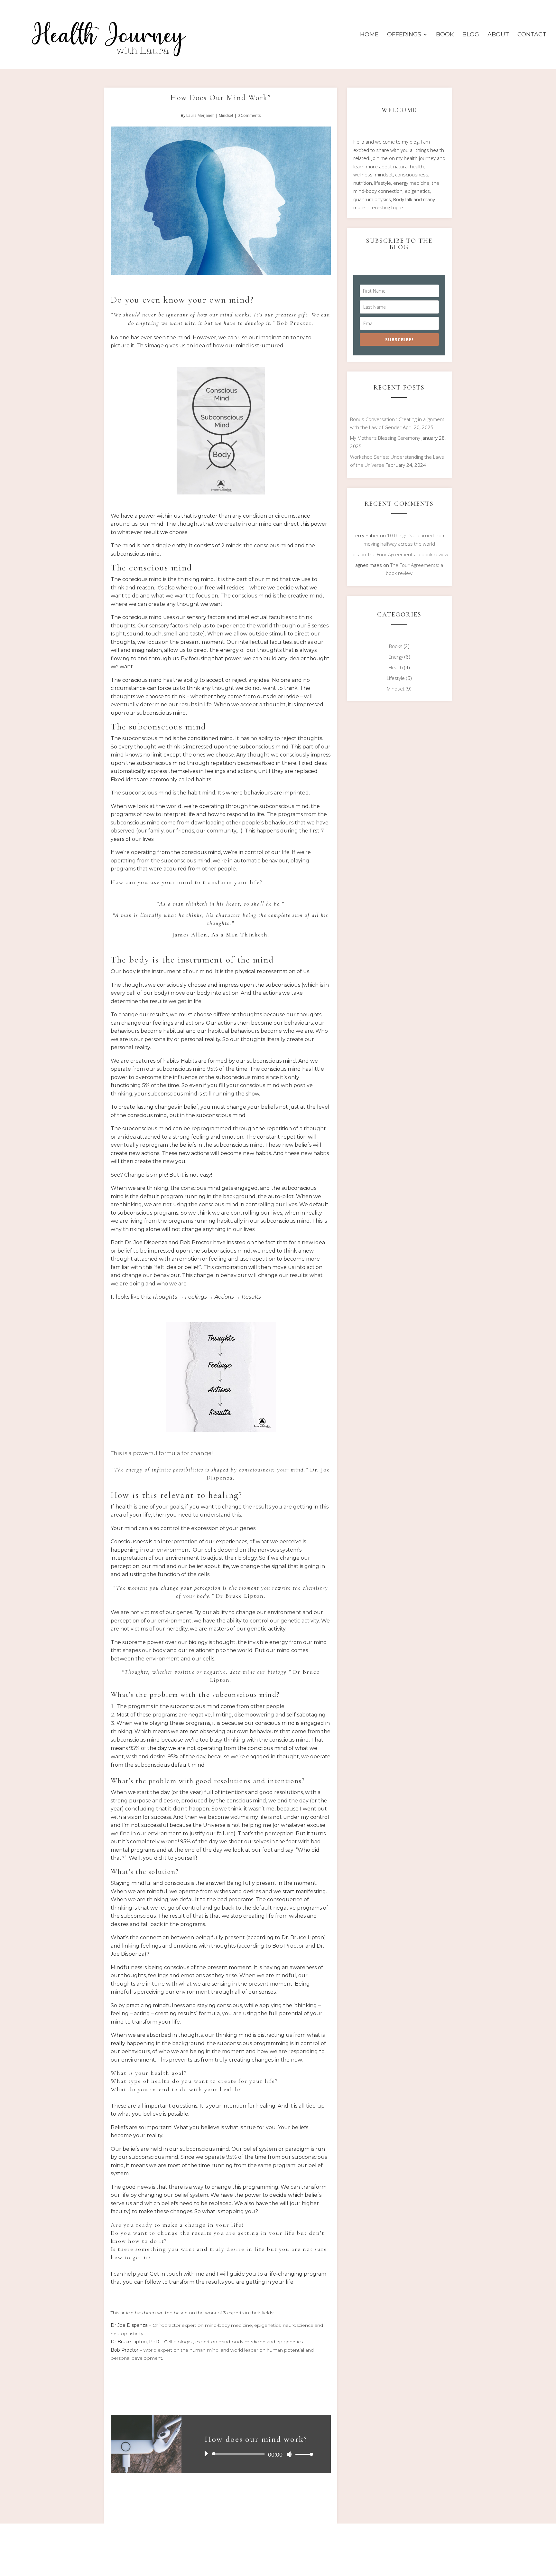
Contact (532, 35)
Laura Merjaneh (200, 115)
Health (396, 667)
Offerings (404, 35)
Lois (355, 554)
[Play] (206, 2454)
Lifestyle (396, 678)
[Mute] (290, 2454)
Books (396, 646)
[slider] (302, 2454)
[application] (256, 2454)
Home (369, 35)
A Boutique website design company (195, 2567)
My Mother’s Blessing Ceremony (385, 438)
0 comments (249, 115)
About (498, 35)
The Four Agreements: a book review (408, 554)
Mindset (226, 115)
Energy (396, 657)
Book (445, 35)
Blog (471, 35)
